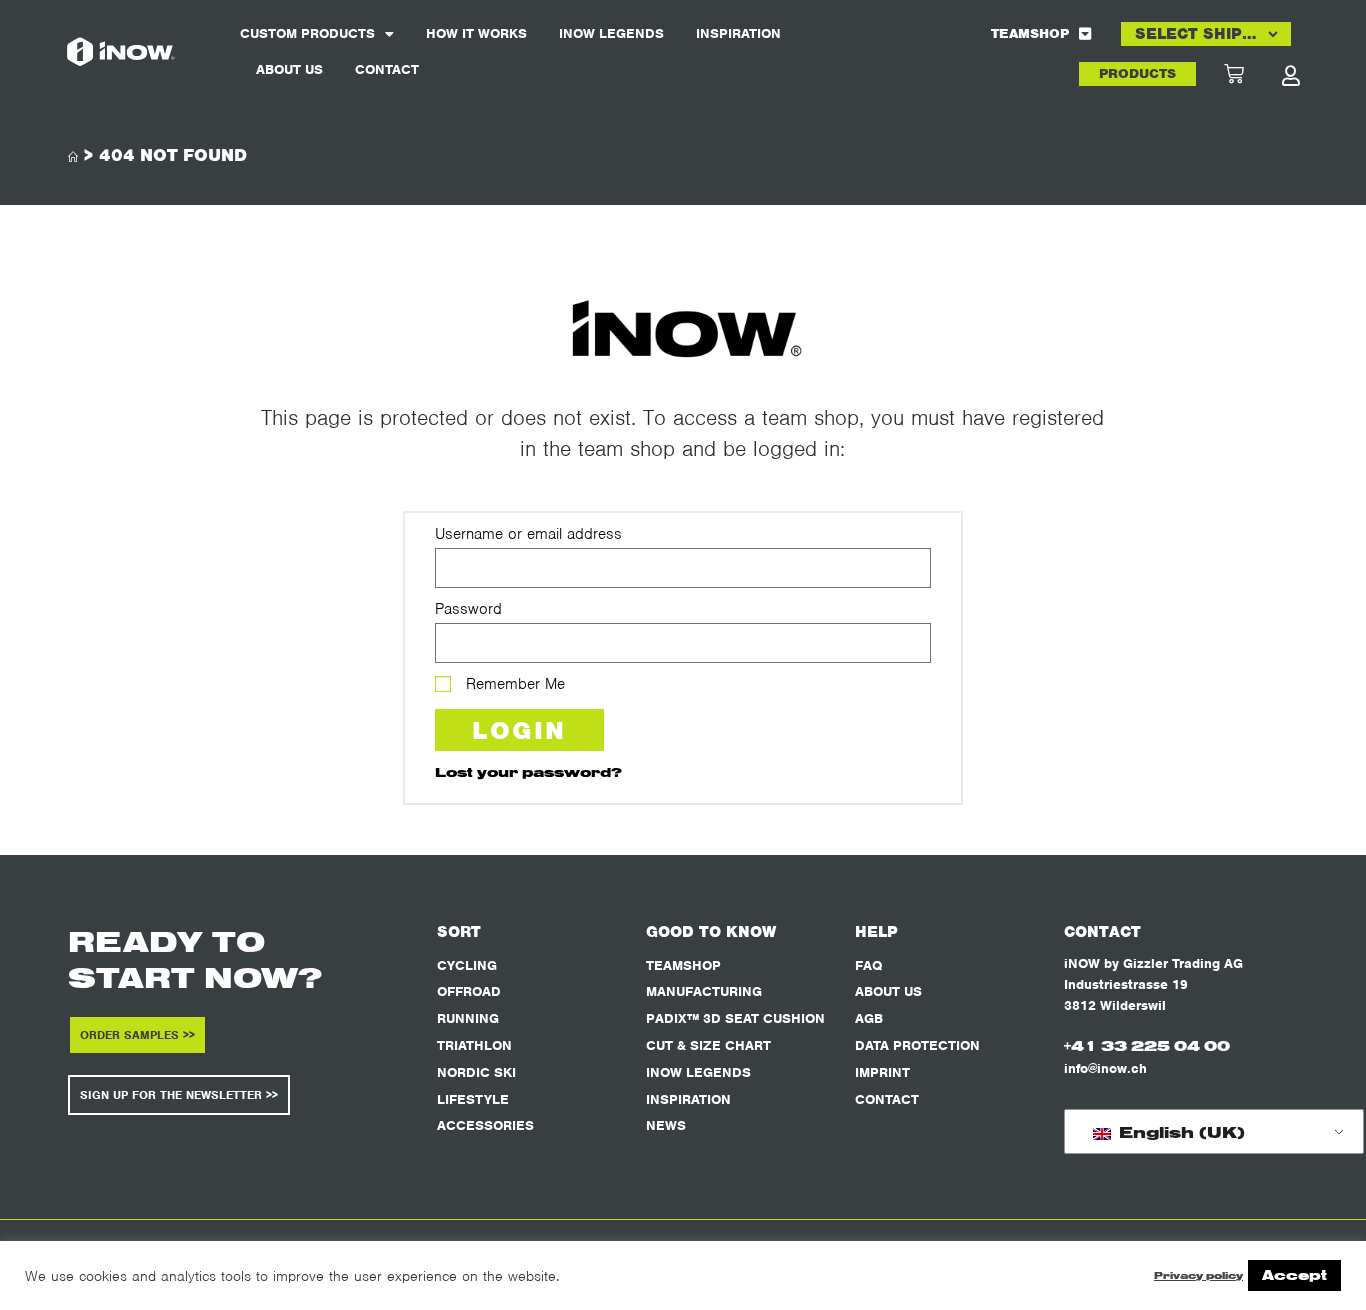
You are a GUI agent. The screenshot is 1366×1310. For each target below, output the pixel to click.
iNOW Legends (611, 33)
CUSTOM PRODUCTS (307, 33)
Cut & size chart (708, 1045)
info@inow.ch (1105, 1068)
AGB (869, 1018)
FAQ (868, 965)
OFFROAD (469, 991)
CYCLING (467, 965)
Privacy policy (1198, 1275)
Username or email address (528, 534)
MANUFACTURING (704, 991)
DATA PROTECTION (917, 1045)
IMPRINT (882, 1072)
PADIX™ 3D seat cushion (735, 1018)
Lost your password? (528, 771)
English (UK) (1179, 1132)
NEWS (666, 1125)
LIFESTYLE (473, 1099)
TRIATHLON (474, 1045)
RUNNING (468, 1018)
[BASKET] (1252, 74)
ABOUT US (289, 69)
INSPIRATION (738, 33)
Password (468, 609)
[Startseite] (73, 157)
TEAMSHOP (1030, 33)
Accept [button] (1294, 1275)
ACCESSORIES (485, 1125)
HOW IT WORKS (476, 33)
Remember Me (513, 684)
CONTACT (387, 69)
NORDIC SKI (476, 1072)
